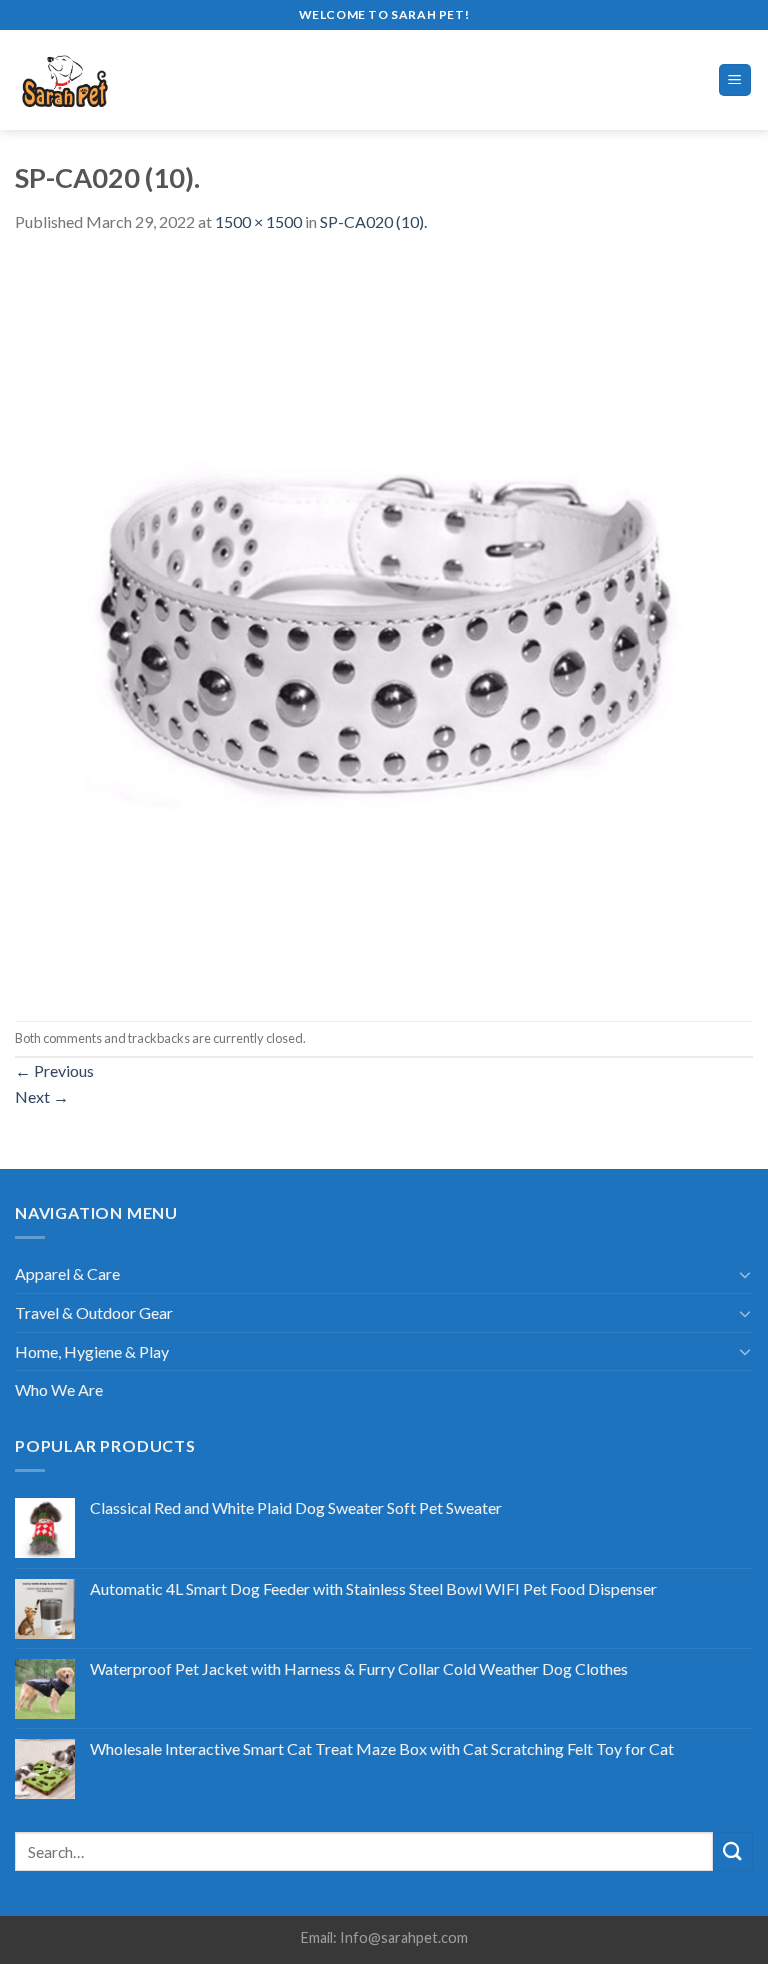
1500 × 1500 (258, 221)
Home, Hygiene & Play (92, 1351)
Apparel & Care (67, 1273)
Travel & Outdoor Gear (94, 1312)
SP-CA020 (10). (373, 221)
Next (42, 1096)
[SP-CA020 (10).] (384, 625)
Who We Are (59, 1389)
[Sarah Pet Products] (99, 80)
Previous (54, 1070)
